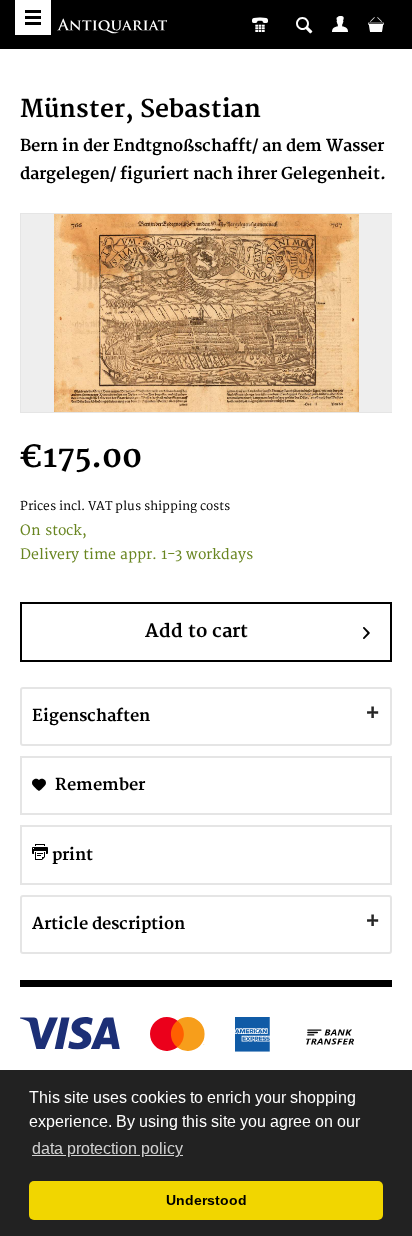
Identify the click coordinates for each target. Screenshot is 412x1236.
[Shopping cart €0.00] (376, 24)
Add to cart (196, 631)
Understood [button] (206, 1200)
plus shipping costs (172, 506)
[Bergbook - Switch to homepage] (114, 27)
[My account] (340, 24)
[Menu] (33, 17)
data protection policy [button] (107, 1148)
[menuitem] (340, 24)
